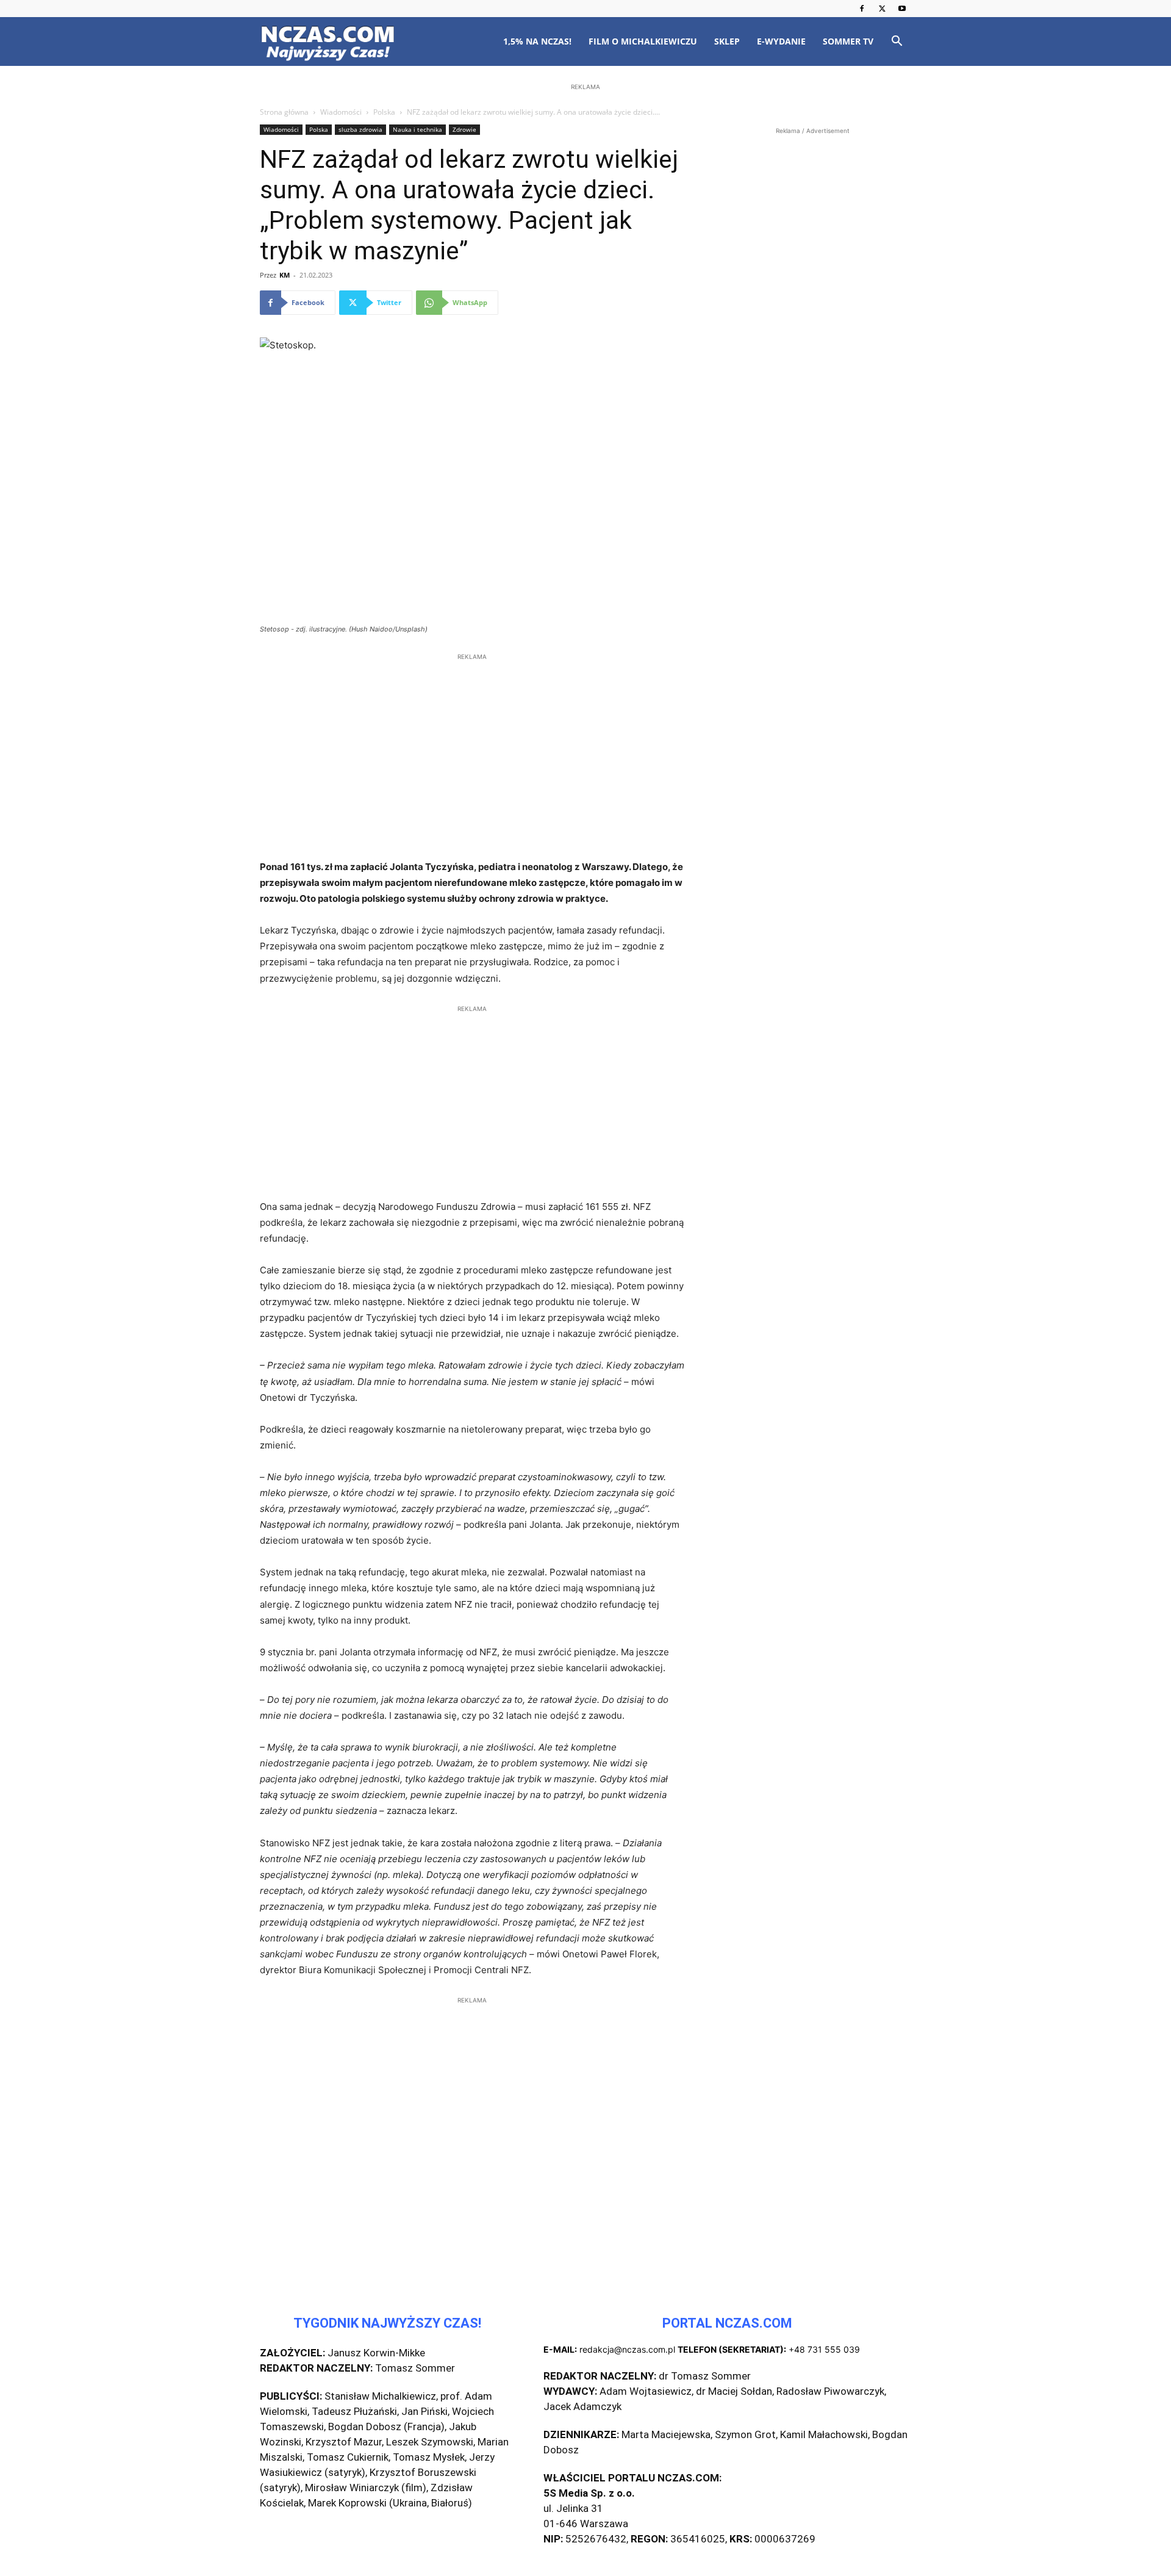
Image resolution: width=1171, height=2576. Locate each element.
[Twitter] (882, 9)
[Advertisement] (585, 172)
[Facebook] (862, 9)
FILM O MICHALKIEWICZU (643, 41)
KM (285, 275)
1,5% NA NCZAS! (537, 41)
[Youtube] (902, 9)
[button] (897, 42)
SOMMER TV (848, 41)
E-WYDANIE (781, 41)
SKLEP (727, 41)
